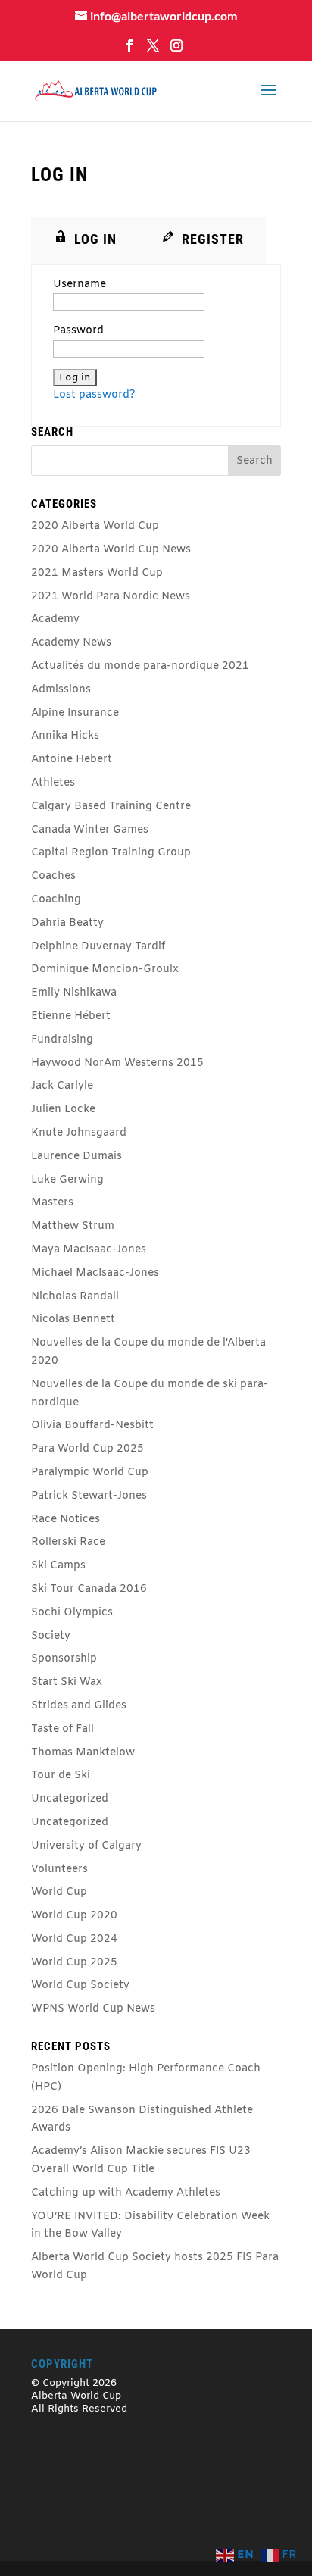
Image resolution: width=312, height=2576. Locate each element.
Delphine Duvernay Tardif (98, 947)
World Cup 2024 (74, 1939)
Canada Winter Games (90, 830)
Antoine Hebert (72, 760)
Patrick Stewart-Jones (89, 1496)
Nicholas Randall (75, 1297)
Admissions (61, 690)
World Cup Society (80, 1985)
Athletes (53, 783)
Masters (52, 1203)
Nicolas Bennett (73, 1319)
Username (80, 284)
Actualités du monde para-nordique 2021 (140, 666)
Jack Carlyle (62, 1086)
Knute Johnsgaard (79, 1133)
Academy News (71, 643)
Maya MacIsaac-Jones (89, 1250)
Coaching (56, 900)
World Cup (59, 1892)
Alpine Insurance (75, 713)
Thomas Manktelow (83, 1753)
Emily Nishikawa (74, 993)
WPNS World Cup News (93, 2009)
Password (78, 331)
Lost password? (94, 395)
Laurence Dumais (76, 1157)
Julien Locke (63, 1110)
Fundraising (62, 1040)
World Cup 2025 (74, 1963)
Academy (55, 619)
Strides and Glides (79, 1706)
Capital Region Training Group (111, 853)
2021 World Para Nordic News (111, 597)
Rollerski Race (68, 1542)
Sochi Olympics (72, 1613)
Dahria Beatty (67, 923)
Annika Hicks (65, 736)
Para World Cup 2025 (87, 1449)
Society (51, 1636)
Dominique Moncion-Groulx (105, 969)
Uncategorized (70, 1799)
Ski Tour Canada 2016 (89, 1589)
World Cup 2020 (74, 1916)
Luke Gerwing (67, 1180)
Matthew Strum (73, 1226)
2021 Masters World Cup (97, 573)
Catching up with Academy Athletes (126, 2193)
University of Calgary (86, 1846)
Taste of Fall (62, 1729)
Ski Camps (58, 1566)
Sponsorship (64, 1659)
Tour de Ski (61, 1776)
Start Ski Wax (67, 1682)
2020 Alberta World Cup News (111, 550)
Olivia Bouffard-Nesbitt (92, 1426)
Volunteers (59, 1869)
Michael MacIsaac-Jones (95, 1273)
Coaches (53, 876)
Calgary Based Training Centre (111, 807)
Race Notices (66, 1519)
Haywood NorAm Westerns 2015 (117, 1063)
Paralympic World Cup (90, 1472)
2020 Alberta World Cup (95, 526)
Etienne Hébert (71, 1016)
